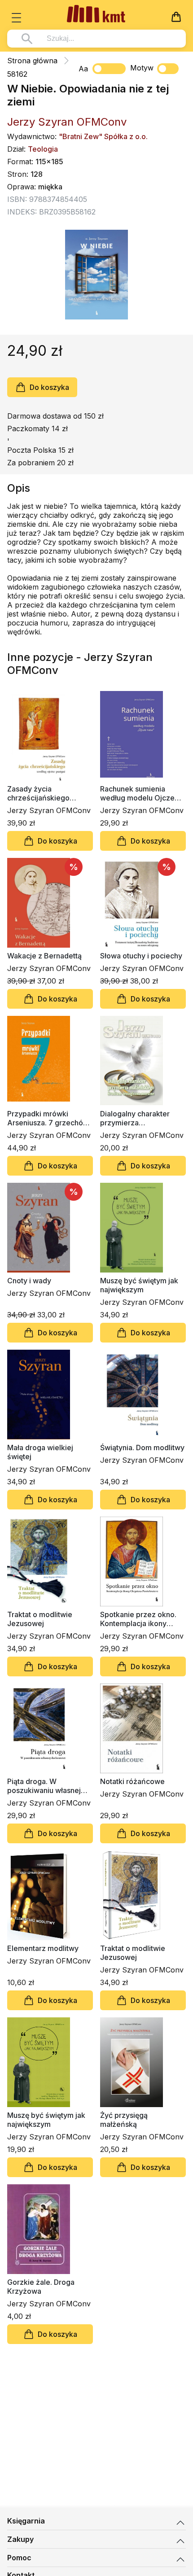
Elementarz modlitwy (43, 1948)
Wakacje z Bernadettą (44, 956)
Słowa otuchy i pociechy (141, 956)
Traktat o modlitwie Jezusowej (40, 1619)
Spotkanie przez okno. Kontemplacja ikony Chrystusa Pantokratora (140, 1619)
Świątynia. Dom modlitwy (142, 1448)
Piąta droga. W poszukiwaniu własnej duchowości (44, 1786)
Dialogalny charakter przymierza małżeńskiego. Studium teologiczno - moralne (140, 1118)
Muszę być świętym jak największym (139, 1285)
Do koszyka (49, 387)
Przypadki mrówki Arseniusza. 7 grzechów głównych (48, 1118)
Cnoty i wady (29, 1281)
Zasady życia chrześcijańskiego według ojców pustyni (44, 793)
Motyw (142, 68)
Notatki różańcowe (132, 1781)
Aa (83, 69)
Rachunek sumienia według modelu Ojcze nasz (137, 793)
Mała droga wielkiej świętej (40, 1452)
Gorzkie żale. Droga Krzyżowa (41, 2287)
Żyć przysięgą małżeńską (124, 2120)
